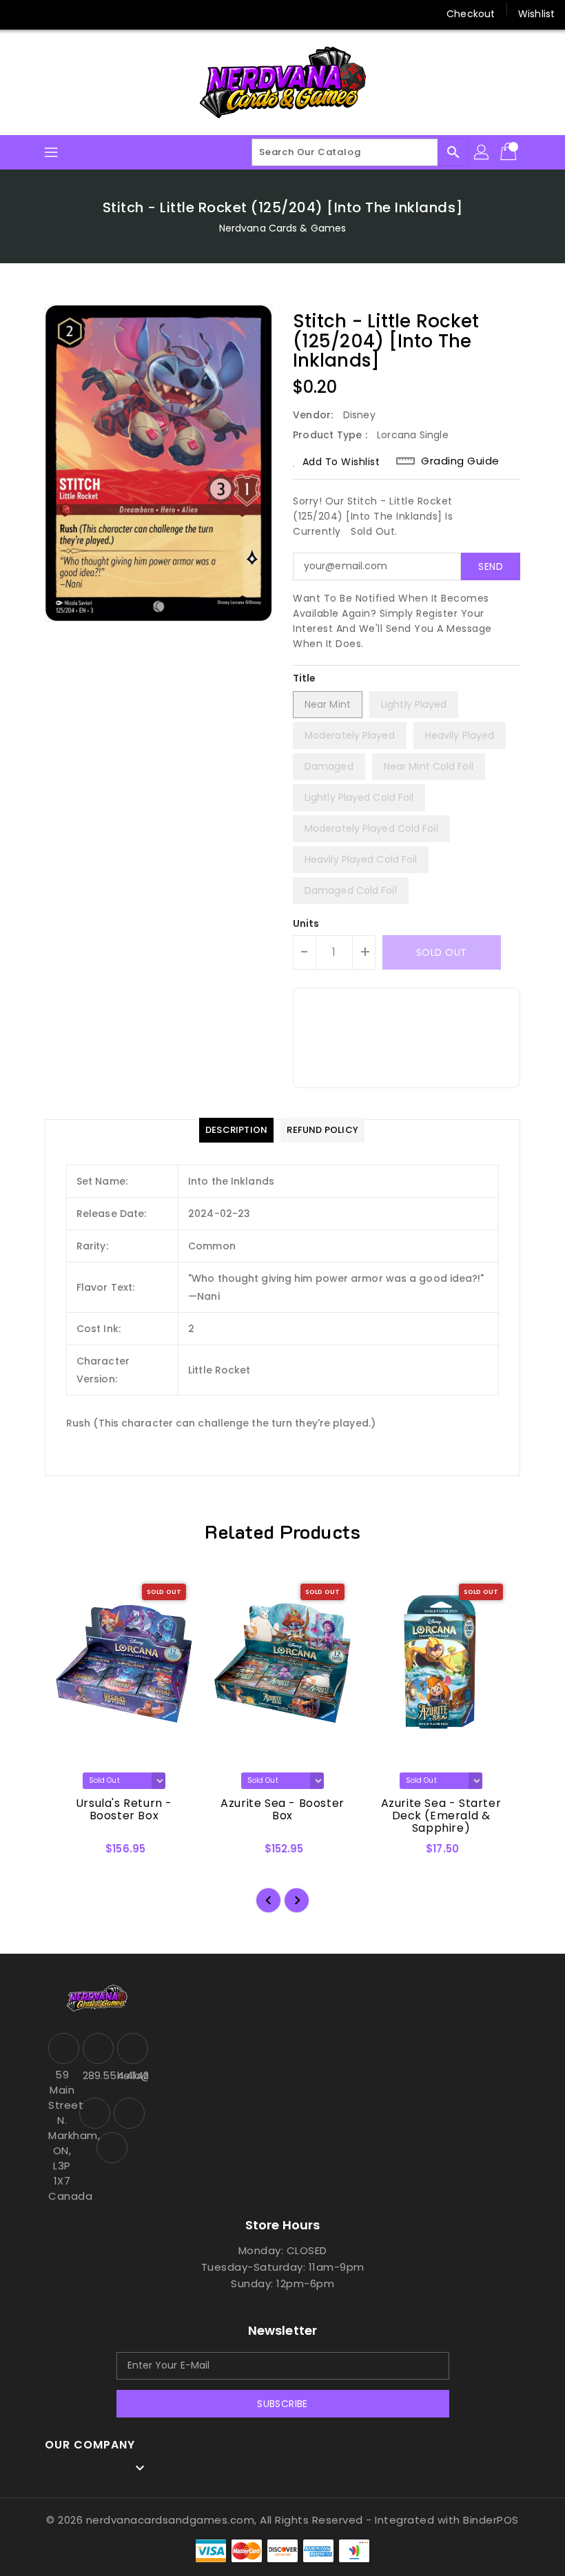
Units (306, 923)
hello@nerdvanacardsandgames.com (131, 2075)
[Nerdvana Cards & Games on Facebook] (22, 14)
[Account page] (482, 152)
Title (305, 678)
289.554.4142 (96, 2075)
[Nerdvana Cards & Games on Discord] (74, 14)
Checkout (471, 14)
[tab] (236, 1130)
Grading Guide (460, 461)
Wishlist (536, 14)
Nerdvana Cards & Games (282, 228)
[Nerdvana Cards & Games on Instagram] (48, 14)
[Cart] (510, 152)
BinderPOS (491, 2520)
